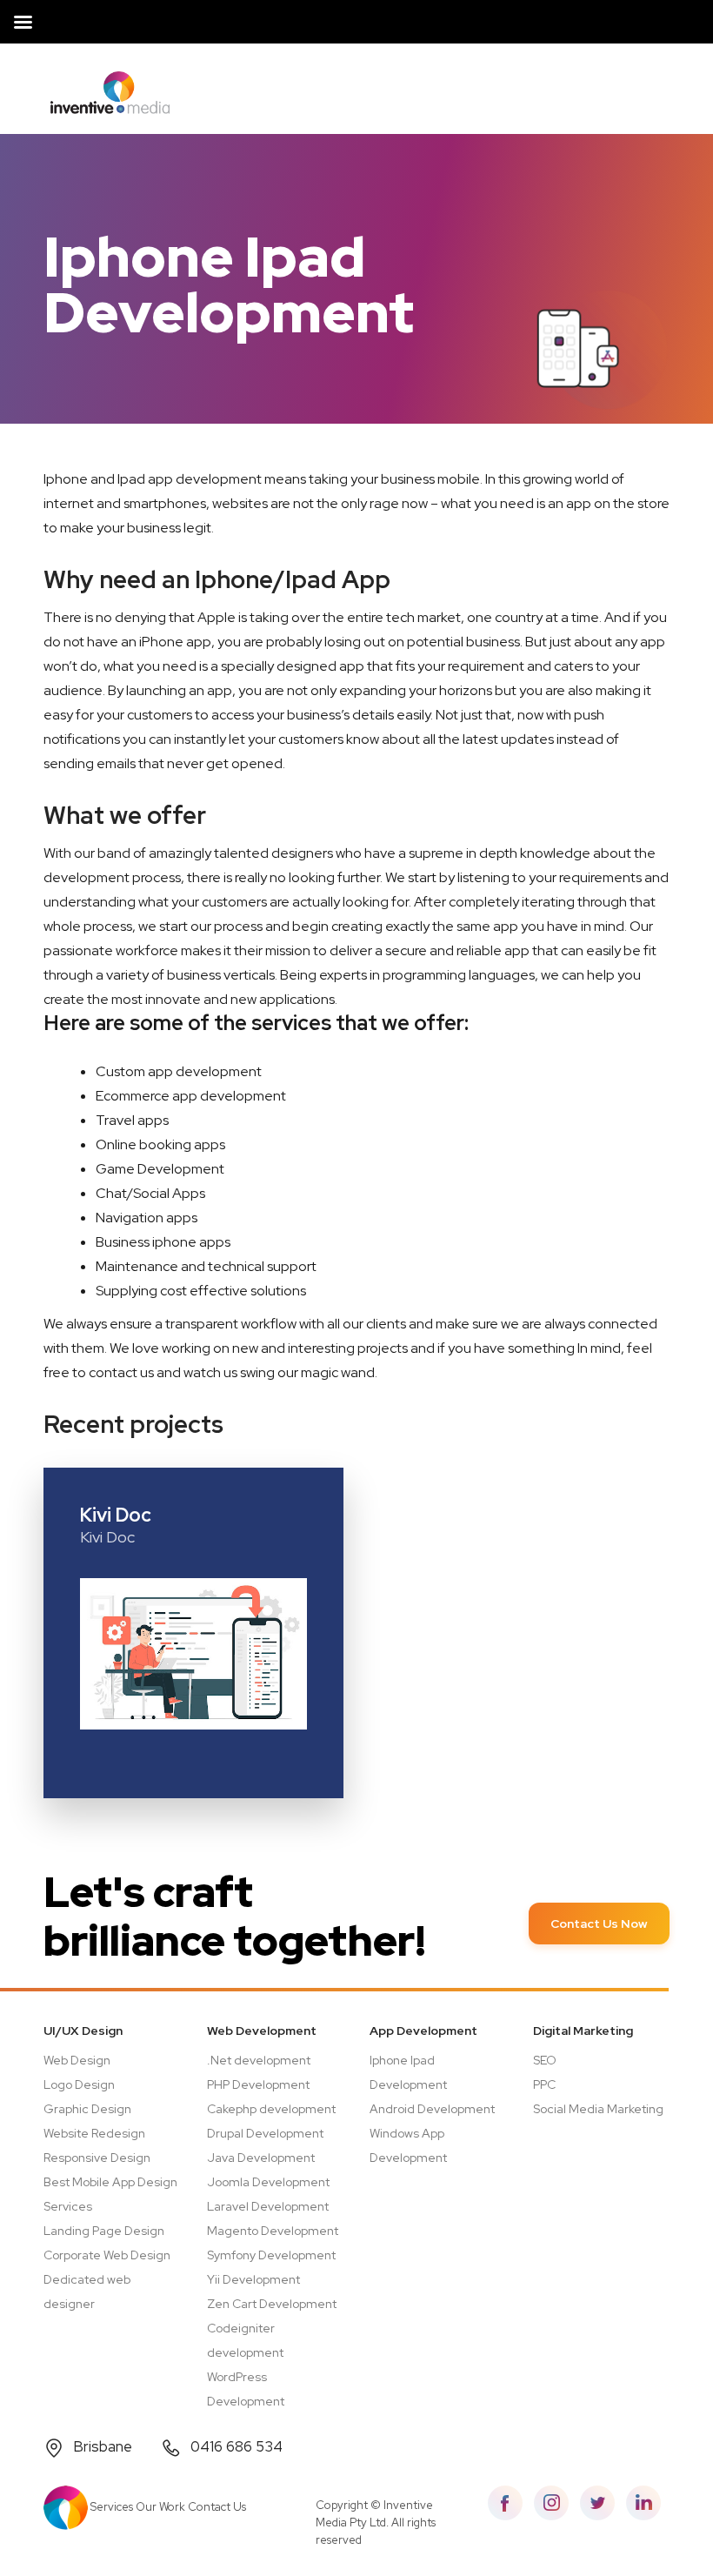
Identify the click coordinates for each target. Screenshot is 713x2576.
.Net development (259, 2060)
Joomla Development (268, 2182)
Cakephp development (271, 2109)
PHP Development (258, 2084)
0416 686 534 (237, 2446)
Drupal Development (265, 2133)
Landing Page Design (104, 2231)
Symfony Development (271, 2255)
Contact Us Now (599, 1924)
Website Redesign (94, 2133)
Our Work (160, 2507)
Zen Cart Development (272, 2304)
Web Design (77, 2060)
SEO (545, 2060)
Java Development (261, 2158)
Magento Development (273, 2231)
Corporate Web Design (107, 2255)
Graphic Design (87, 2109)
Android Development (432, 2109)
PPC (544, 2084)
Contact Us (217, 2507)
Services (112, 2507)
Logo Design (79, 2084)
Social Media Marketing (598, 2109)
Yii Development (253, 2279)
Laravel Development (268, 2206)
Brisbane (103, 2446)
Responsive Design (97, 2158)
